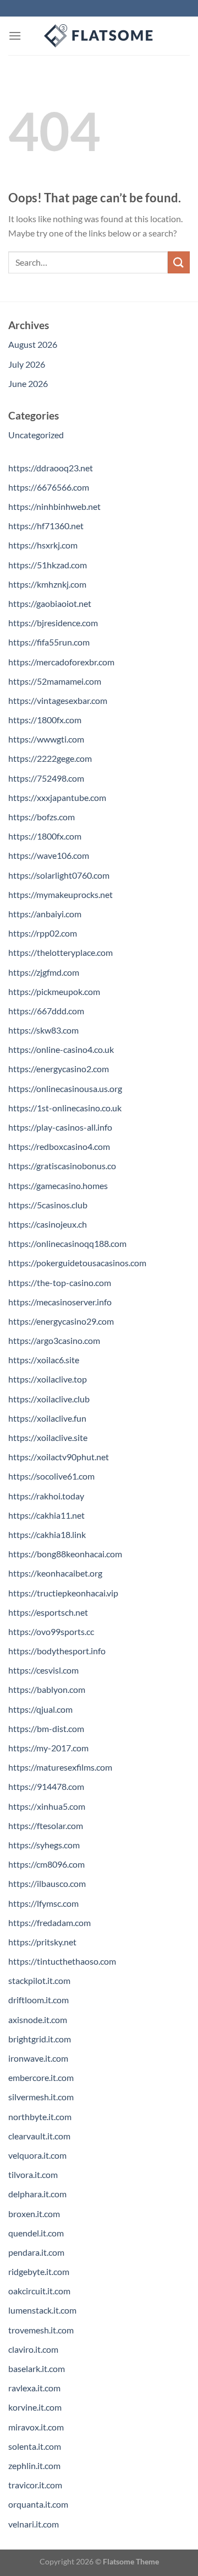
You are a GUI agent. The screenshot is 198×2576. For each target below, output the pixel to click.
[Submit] (179, 262)
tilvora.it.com (33, 2174)
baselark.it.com (37, 2368)
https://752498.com (46, 778)
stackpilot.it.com (39, 1980)
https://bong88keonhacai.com (65, 1554)
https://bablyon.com (47, 1689)
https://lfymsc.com (43, 1903)
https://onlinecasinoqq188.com (67, 1243)
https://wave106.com (49, 855)
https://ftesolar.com (46, 1825)
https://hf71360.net (46, 526)
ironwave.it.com (38, 2058)
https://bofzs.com (42, 817)
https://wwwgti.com (46, 739)
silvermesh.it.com (41, 2097)
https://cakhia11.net (46, 1515)
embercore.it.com (41, 2077)
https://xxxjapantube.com (57, 797)
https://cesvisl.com (43, 1670)
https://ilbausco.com (47, 1883)
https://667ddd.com (46, 1011)
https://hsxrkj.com (43, 545)
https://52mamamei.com (55, 681)
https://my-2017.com (48, 1748)
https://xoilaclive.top (48, 1379)
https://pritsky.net (42, 1942)
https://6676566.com (49, 487)
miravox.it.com (36, 2427)
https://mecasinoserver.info (60, 1302)
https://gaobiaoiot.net (50, 603)
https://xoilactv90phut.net (59, 1457)
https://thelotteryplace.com (61, 952)
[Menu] (15, 36)
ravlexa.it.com (34, 2388)
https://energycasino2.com (59, 1069)
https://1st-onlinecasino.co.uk (65, 1108)
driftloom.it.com (38, 2000)
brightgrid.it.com (40, 2039)
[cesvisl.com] (99, 36)
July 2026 (27, 364)
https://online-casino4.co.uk (61, 1049)
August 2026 (33, 344)
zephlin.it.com (34, 2465)
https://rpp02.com (43, 933)
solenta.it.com (35, 2446)
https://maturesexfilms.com (60, 1767)
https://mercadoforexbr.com (61, 662)
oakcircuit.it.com (39, 2291)
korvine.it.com (35, 2407)
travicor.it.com (35, 2485)
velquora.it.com (37, 2155)
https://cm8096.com (46, 1864)
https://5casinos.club (48, 1205)
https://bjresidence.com (53, 623)
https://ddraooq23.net (51, 468)
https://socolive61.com (51, 1476)
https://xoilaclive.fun (47, 1418)
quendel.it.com (36, 2233)
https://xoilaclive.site (48, 1437)
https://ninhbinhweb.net (54, 506)
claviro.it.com (33, 2349)
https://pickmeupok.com (54, 991)
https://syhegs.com (44, 1845)
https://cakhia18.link (47, 1534)
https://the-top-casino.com (60, 1282)
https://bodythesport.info (57, 1651)
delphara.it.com (37, 2194)
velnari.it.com (34, 2524)
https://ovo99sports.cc (51, 1631)
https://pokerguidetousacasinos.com (77, 1263)
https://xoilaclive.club (49, 1399)
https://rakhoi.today (46, 1496)
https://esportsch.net (48, 1612)
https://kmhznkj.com (47, 584)
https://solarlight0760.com (59, 875)
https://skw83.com (43, 1030)
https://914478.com (46, 1786)
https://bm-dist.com (46, 1728)
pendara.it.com (36, 2252)
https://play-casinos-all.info (60, 1127)
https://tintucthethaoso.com (62, 1961)
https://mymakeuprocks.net (61, 894)
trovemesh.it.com (41, 2330)
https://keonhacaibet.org (55, 1573)
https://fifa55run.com (49, 642)
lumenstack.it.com (42, 2310)
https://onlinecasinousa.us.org (65, 1088)
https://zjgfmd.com (44, 972)
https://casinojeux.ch (48, 1224)
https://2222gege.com (50, 758)
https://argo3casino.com (54, 1340)
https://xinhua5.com (47, 1806)
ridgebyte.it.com (39, 2271)
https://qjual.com (40, 1709)
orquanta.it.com (38, 2504)
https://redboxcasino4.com (59, 1146)
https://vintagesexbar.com (58, 700)
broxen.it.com (34, 2214)
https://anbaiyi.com (45, 914)
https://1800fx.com (45, 720)
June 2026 (28, 383)
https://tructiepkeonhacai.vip (63, 1593)
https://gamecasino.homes (58, 1185)
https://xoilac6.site (44, 1360)
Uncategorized (36, 435)
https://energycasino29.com (61, 1321)
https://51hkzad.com (48, 565)
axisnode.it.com (38, 2020)
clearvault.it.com (39, 2136)
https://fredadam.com (50, 1922)
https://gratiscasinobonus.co (62, 1166)
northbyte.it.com (40, 2117)
